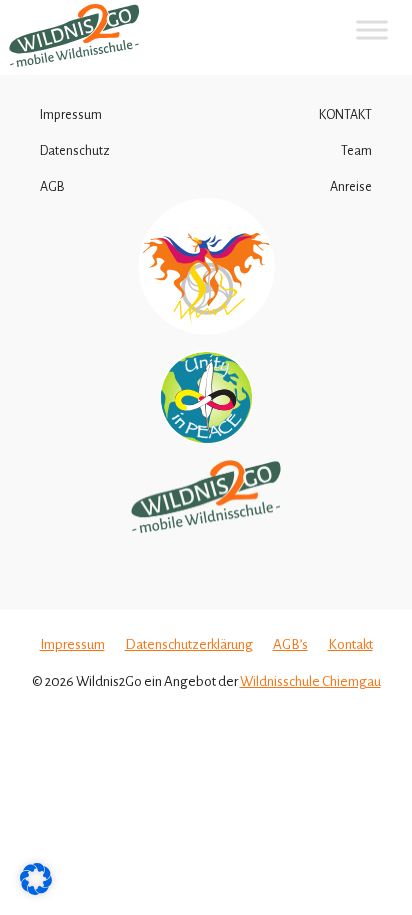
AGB (52, 187)
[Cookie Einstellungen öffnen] (36, 891)
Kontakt (350, 644)
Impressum (71, 115)
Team (356, 151)
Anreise (351, 187)
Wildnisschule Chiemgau (310, 681)
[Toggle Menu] (372, 29)
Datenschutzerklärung (189, 644)
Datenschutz (75, 151)
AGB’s (290, 644)
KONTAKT (345, 115)
